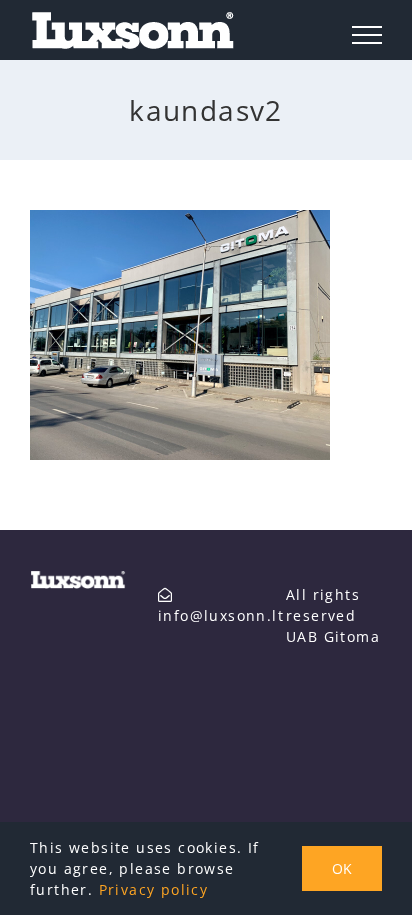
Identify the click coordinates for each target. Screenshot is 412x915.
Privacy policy (154, 889)
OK (342, 868)
